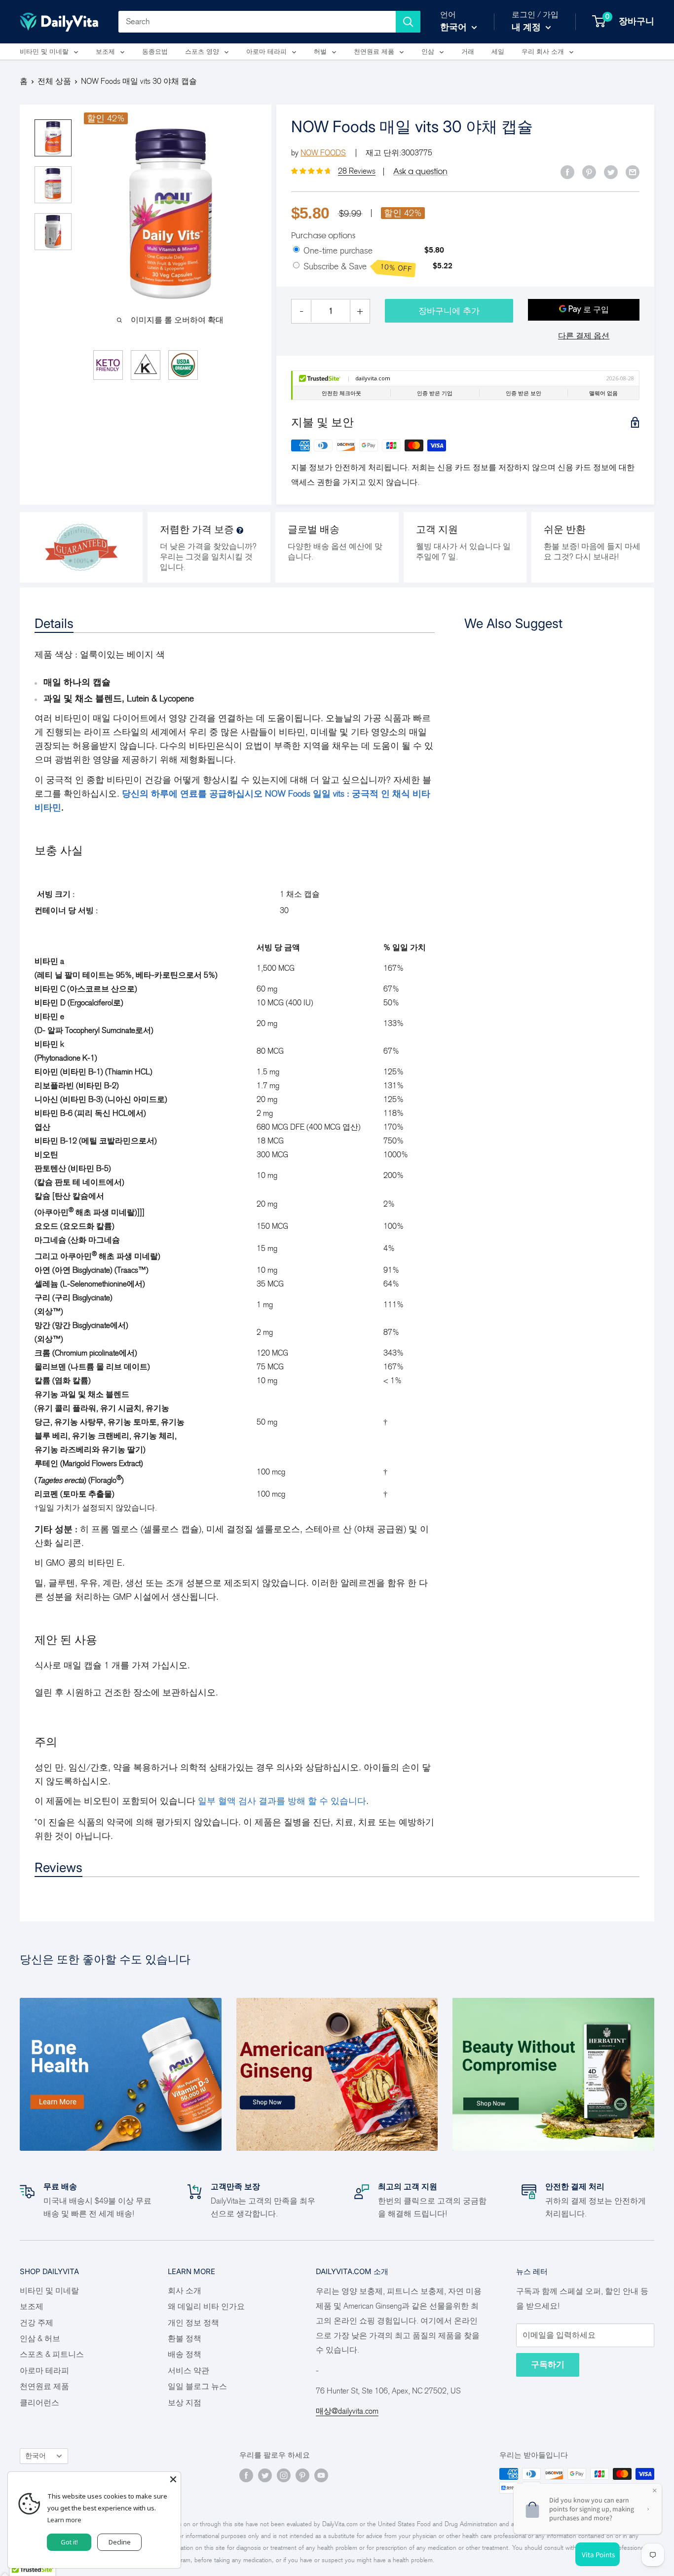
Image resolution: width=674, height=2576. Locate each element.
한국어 (36, 2456)
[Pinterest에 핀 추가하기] (589, 172)
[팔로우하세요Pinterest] (302, 2475)
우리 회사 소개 (543, 52)
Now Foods (323, 153)
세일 (498, 52)
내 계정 (527, 27)
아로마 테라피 (266, 52)
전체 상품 (54, 81)
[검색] (408, 22)
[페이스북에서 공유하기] (567, 172)
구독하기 (548, 2365)
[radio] (296, 250)
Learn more (64, 2520)
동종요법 (155, 52)
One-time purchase (338, 251)
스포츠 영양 (202, 52)
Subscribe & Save (358, 267)
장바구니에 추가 (449, 311)
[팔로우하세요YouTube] (321, 2475)
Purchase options (323, 235)
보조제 (105, 52)
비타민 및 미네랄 (44, 52)
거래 (468, 52)
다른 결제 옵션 (584, 336)
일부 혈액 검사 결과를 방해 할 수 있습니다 (282, 1801)
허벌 (320, 52)
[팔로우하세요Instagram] (284, 2475)
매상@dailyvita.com (347, 2411)
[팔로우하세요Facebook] (246, 2475)
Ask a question (420, 171)
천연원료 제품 (374, 52)
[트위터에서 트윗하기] (611, 172)
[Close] (173, 2479)
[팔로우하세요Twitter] (265, 2475)
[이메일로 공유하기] (633, 172)
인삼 (428, 52)
